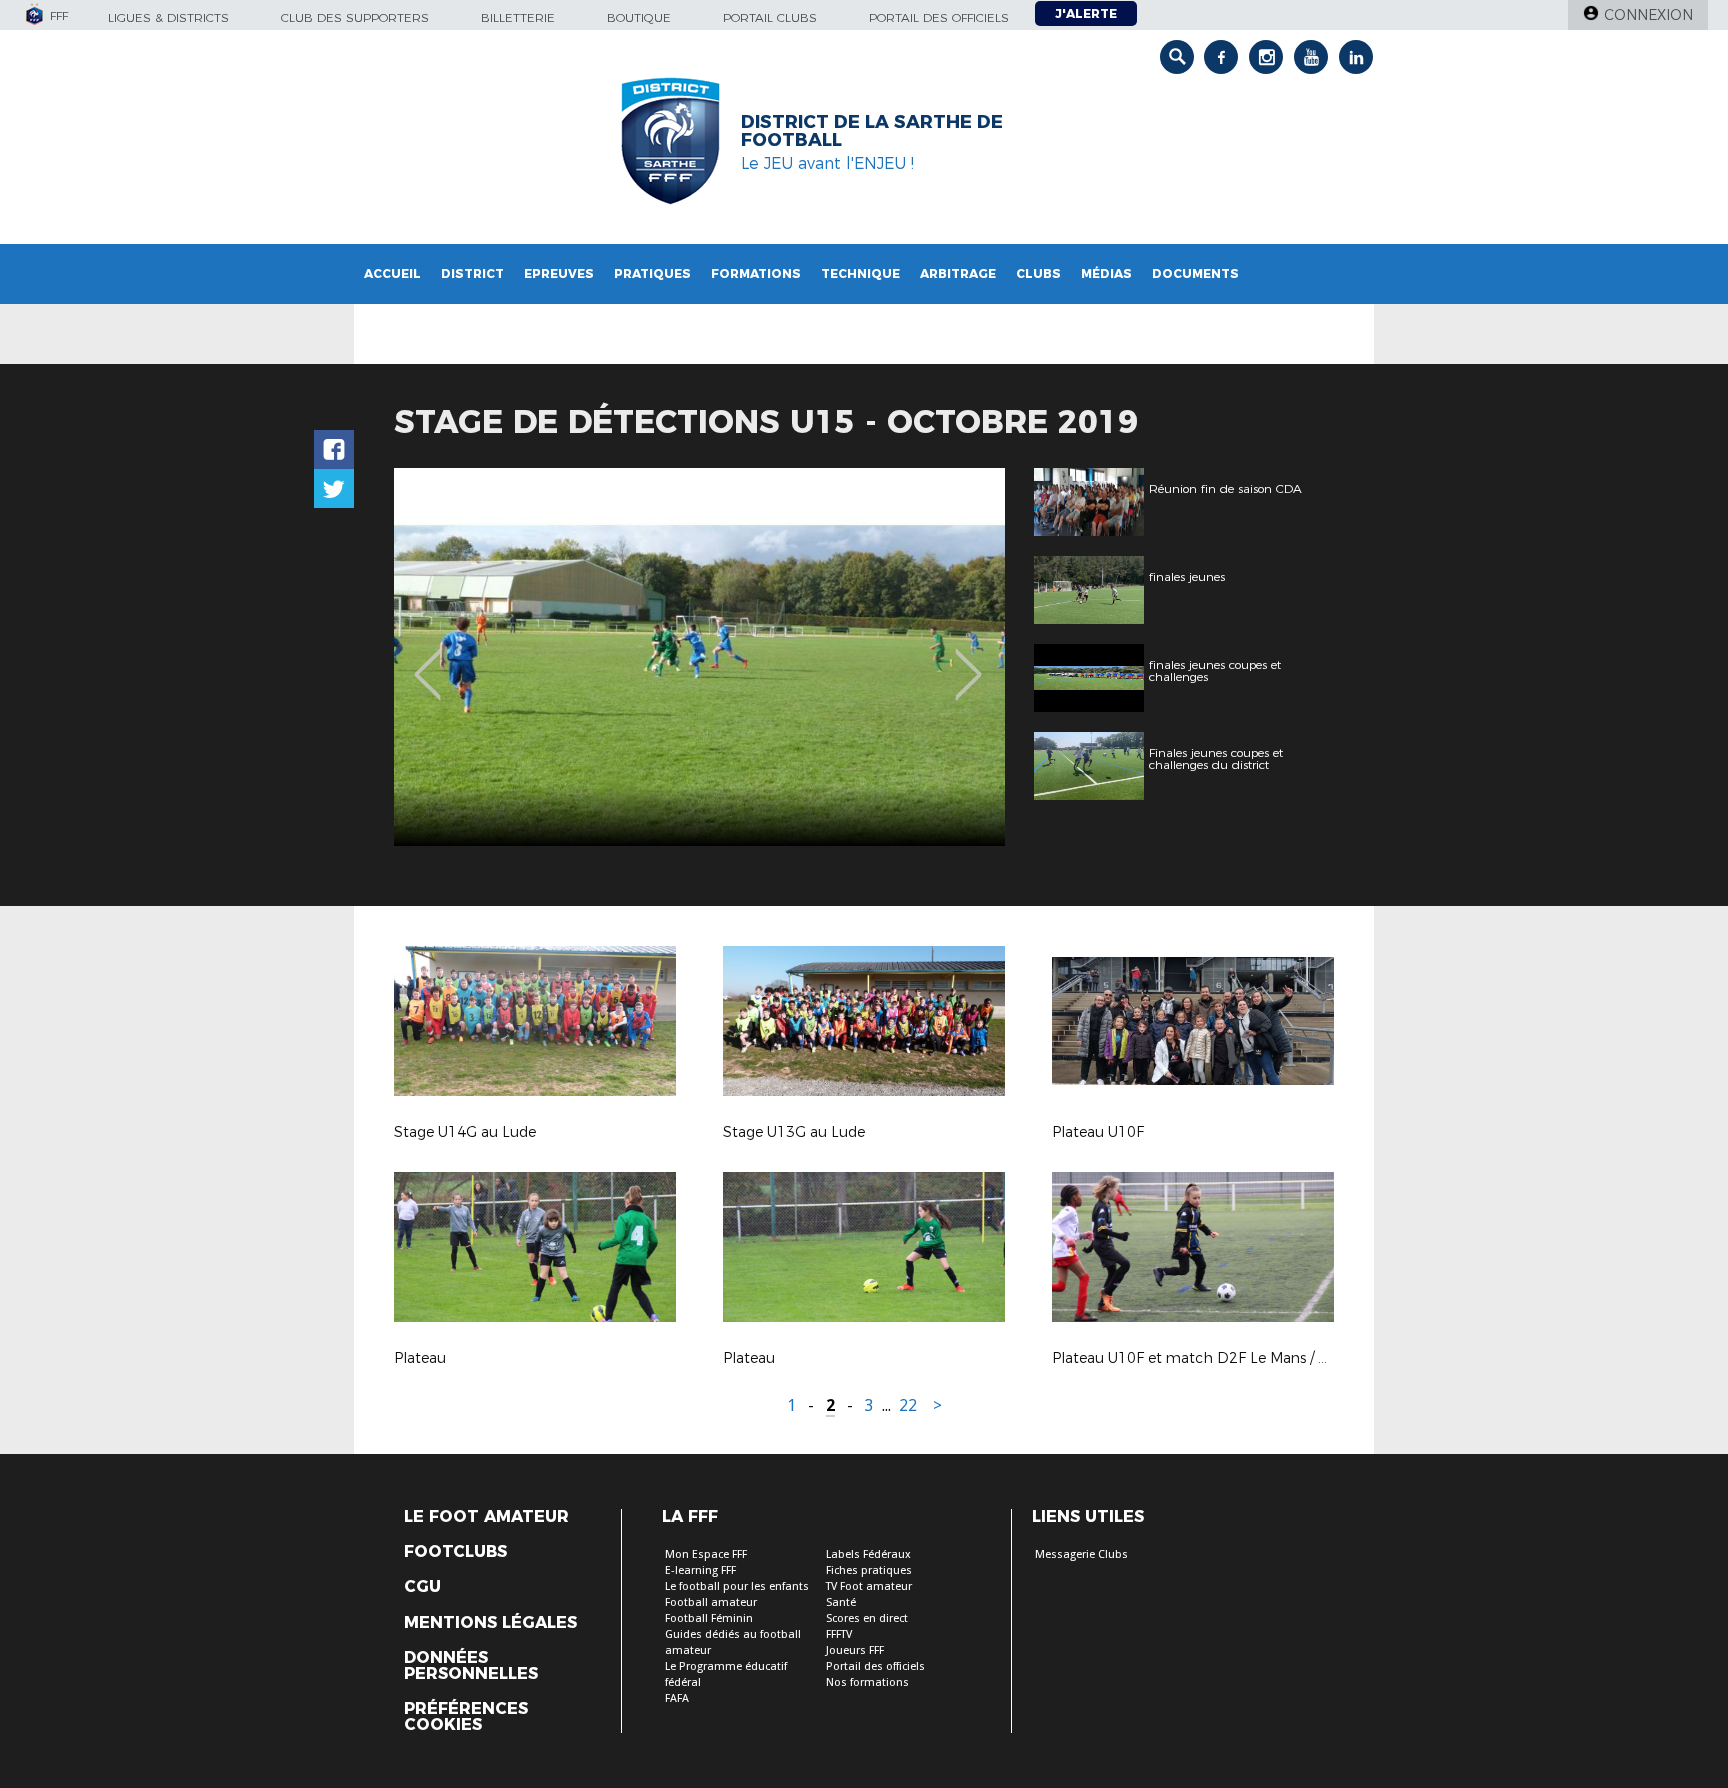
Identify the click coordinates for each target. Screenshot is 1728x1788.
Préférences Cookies (466, 1717)
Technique (860, 273)
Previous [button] (427, 660)
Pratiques (652, 273)
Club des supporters (355, 17)
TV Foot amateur (869, 1586)
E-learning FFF (700, 1570)
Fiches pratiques (869, 1570)
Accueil (392, 273)
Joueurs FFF (855, 1650)
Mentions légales (490, 1623)
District (472, 273)
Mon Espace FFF (706, 1554)
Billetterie (518, 17)
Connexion (1648, 15)
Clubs (1038, 273)
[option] (699, 657)
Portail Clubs (770, 17)
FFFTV (839, 1634)
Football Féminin (709, 1618)
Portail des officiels (939, 17)
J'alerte (1086, 13)
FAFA (677, 1698)
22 (908, 1405)
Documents (1195, 273)
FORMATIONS (756, 273)
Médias (1106, 273)
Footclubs (455, 1552)
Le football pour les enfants (737, 1586)
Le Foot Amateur (486, 1517)
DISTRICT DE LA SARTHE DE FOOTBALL (872, 131)
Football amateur (711, 1602)
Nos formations (867, 1682)
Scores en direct (867, 1618)
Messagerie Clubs (1081, 1554)
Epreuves (559, 273)
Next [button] (968, 660)
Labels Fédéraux (868, 1554)
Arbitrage (958, 273)
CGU (422, 1587)
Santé (841, 1602)
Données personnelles (471, 1666)
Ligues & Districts (168, 17)
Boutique (639, 17)
